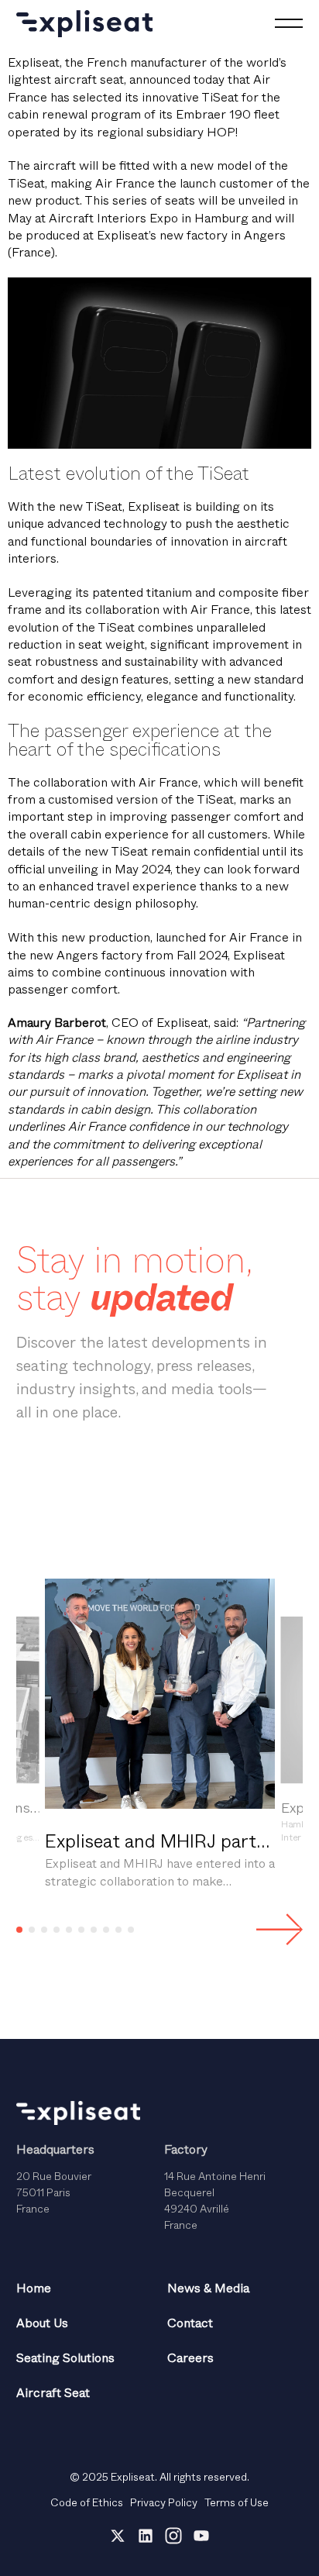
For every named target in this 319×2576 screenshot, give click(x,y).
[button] (19, 1930)
